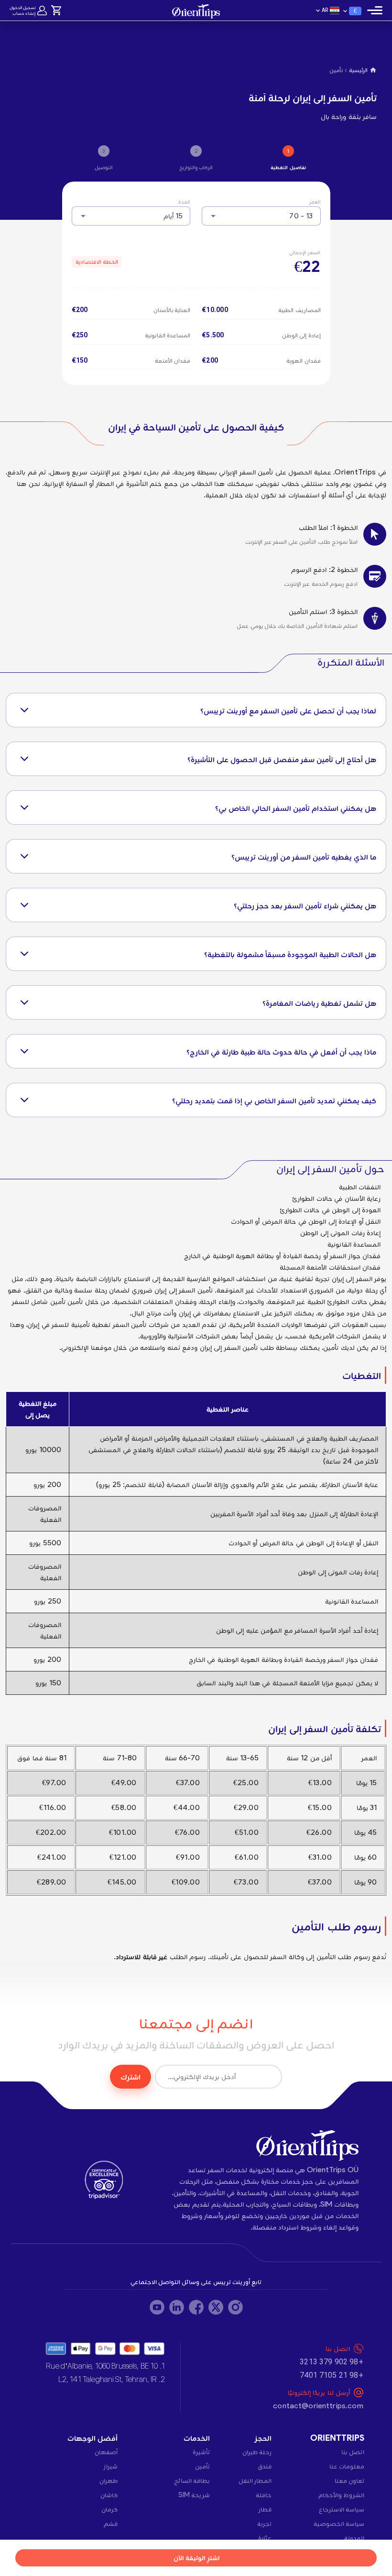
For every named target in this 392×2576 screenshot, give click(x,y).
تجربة (264, 2523)
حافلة (264, 2495)
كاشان (109, 2495)
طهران (109, 2480)
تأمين (202, 2466)
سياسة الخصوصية (339, 2523)
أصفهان (106, 2452)
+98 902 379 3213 (331, 2362)
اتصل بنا (353, 2452)
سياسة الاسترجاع (342, 2509)
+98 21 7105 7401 (331, 2375)
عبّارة (265, 2538)
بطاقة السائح (192, 2480)
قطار (265, 2509)
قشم (111, 2523)
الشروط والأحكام (341, 2495)
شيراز (111, 2466)
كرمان (109, 2509)
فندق (265, 2466)
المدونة (354, 2538)
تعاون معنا (349, 2480)
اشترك (131, 2077)
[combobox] (261, 216)
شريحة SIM (194, 2495)
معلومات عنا (347, 2466)
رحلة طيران (257, 2452)
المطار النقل (255, 2480)
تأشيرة (201, 2452)
